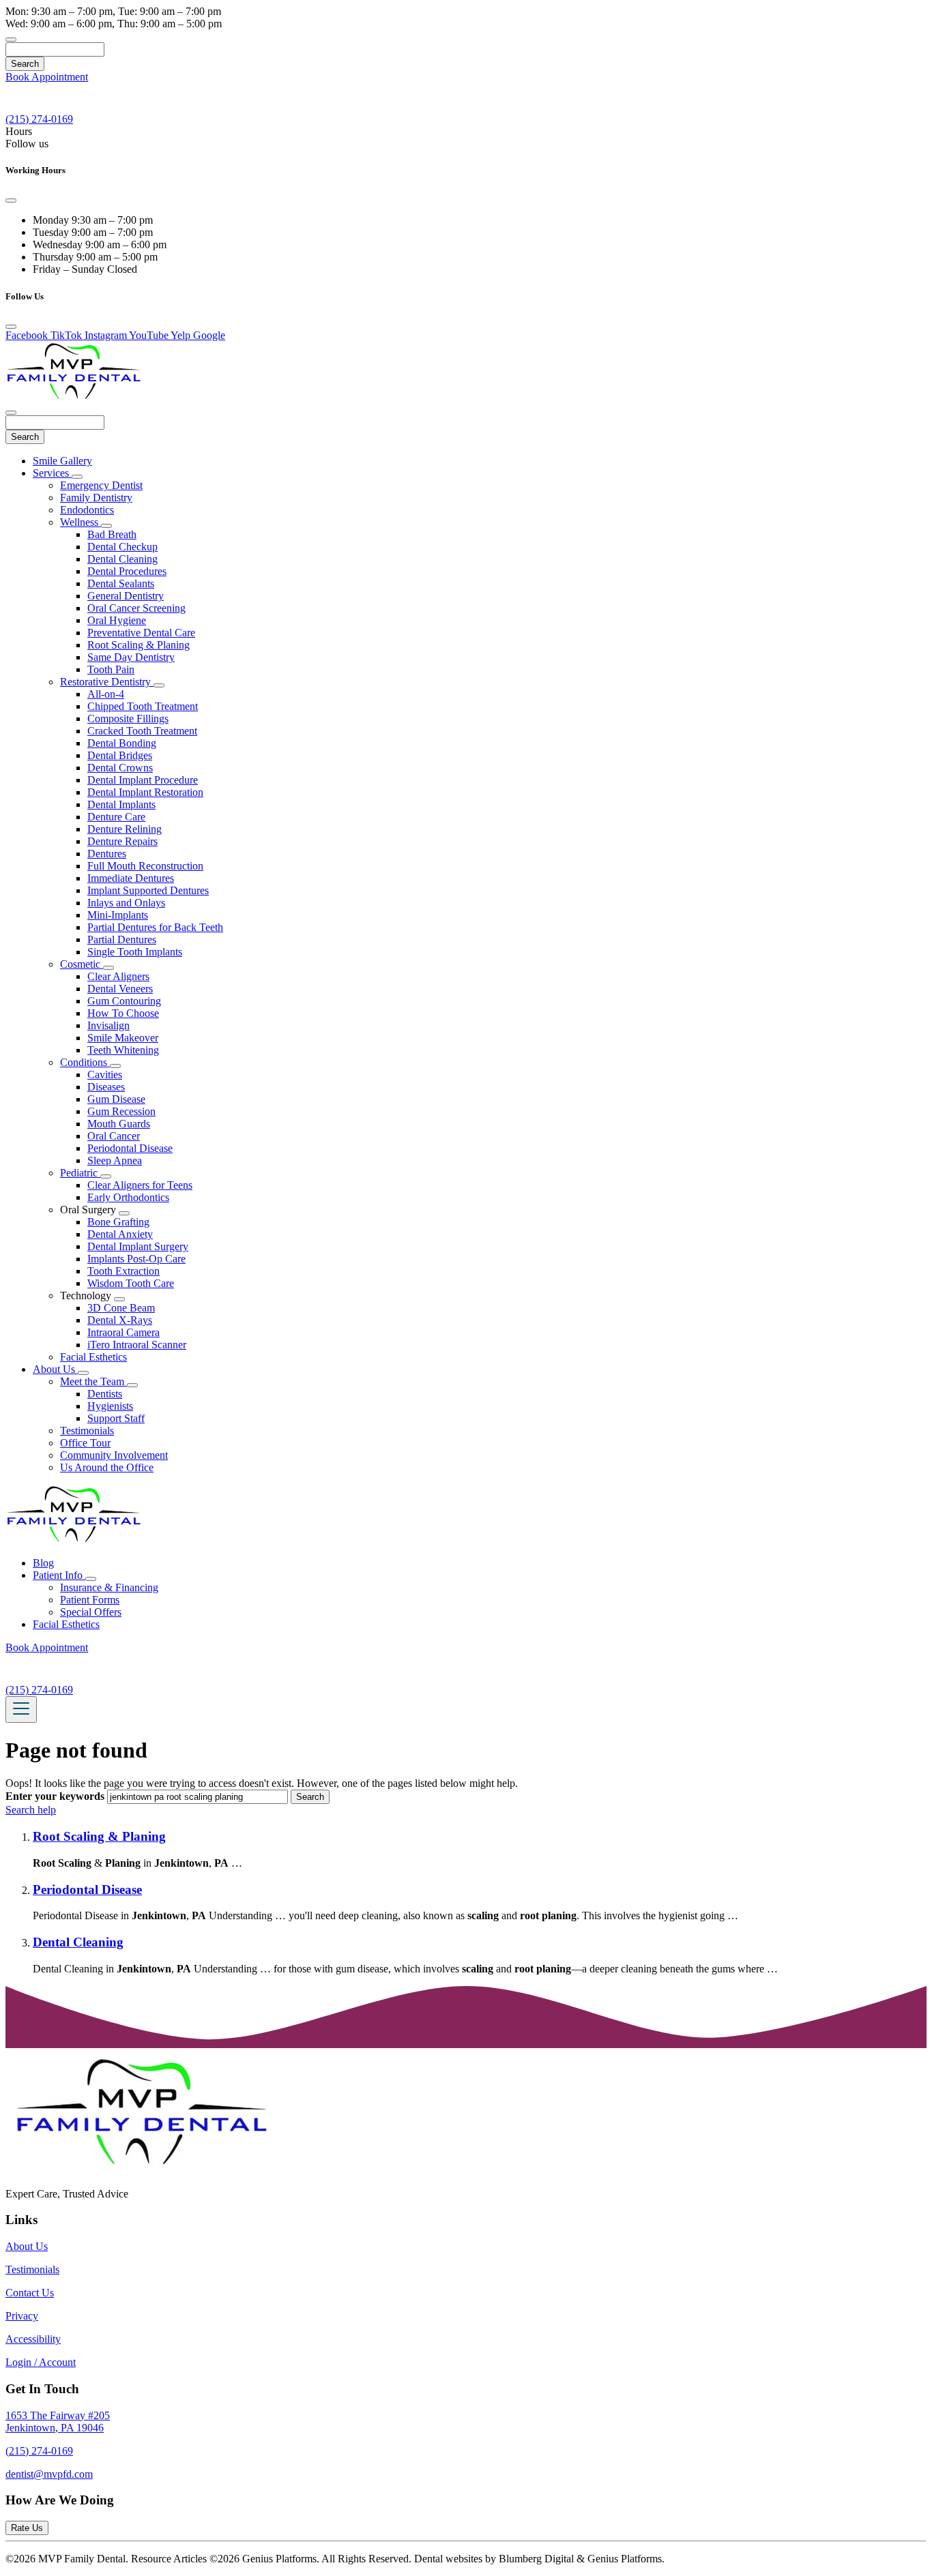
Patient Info (59, 1575)
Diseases (106, 1087)
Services (52, 473)
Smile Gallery (62, 461)
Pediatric (80, 1173)
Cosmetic (82, 964)
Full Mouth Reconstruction (145, 866)
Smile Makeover (123, 1038)
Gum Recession (121, 1111)
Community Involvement (114, 1455)
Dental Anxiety (120, 1234)
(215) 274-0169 (39, 2451)
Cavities (105, 1075)
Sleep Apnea (115, 1160)
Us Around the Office (107, 1467)
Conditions (85, 1062)
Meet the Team (93, 1381)
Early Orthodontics (128, 1197)
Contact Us (30, 2293)
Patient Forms (90, 1600)
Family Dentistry (96, 498)
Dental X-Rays (120, 1320)
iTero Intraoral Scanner (137, 1345)
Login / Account (41, 2362)
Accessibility (33, 2339)
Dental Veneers (120, 989)
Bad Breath (112, 534)
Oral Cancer (114, 1136)
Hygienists (110, 1406)
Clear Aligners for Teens (140, 1185)
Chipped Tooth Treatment (143, 706)
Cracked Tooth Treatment (142, 731)
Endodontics (87, 510)
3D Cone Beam (121, 1308)
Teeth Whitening (123, 1050)
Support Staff (116, 1418)
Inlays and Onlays (126, 903)
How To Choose (123, 1013)
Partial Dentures (122, 939)
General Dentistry (126, 596)
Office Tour (85, 1443)
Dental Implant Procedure (143, 780)
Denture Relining (125, 829)
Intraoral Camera (123, 1332)
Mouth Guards (119, 1124)
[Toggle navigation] (21, 1709)
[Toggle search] (11, 40)
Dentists (105, 1394)
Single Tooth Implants (135, 952)
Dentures (107, 854)
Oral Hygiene (117, 620)
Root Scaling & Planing (139, 645)
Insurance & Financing (109, 1587)
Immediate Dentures (131, 878)
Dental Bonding (122, 743)
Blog (43, 1563)
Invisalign (108, 1025)
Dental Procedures (127, 571)
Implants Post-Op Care (136, 1259)
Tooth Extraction (123, 1271)
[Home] (74, 397)
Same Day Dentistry (131, 657)
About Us (55, 1369)
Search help (31, 1810)
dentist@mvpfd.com (49, 2474)
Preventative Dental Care (141, 633)
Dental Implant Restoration (145, 792)
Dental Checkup (122, 547)
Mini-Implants (118, 915)
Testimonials (87, 1431)
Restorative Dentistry (107, 682)
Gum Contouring (124, 1001)
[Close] (11, 201)
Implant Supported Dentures (148, 890)
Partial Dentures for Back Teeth (155, 927)
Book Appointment (47, 77)
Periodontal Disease (130, 1148)
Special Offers (91, 1612)
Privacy (22, 2316)
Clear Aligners (118, 976)
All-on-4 (106, 694)
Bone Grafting (118, 1222)
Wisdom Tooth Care (131, 1283)
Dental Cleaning (122, 559)
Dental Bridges (120, 755)
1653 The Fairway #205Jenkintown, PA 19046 (58, 2422)
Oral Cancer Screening (136, 608)
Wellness (81, 522)
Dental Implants (121, 804)
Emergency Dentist (101, 485)
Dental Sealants (121, 583)
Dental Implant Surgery (138, 1246)
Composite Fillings (128, 719)
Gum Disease (116, 1099)
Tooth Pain (111, 669)
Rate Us (27, 2528)
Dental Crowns (120, 768)
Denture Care (116, 817)
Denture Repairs (122, 841)
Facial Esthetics (93, 1357)
